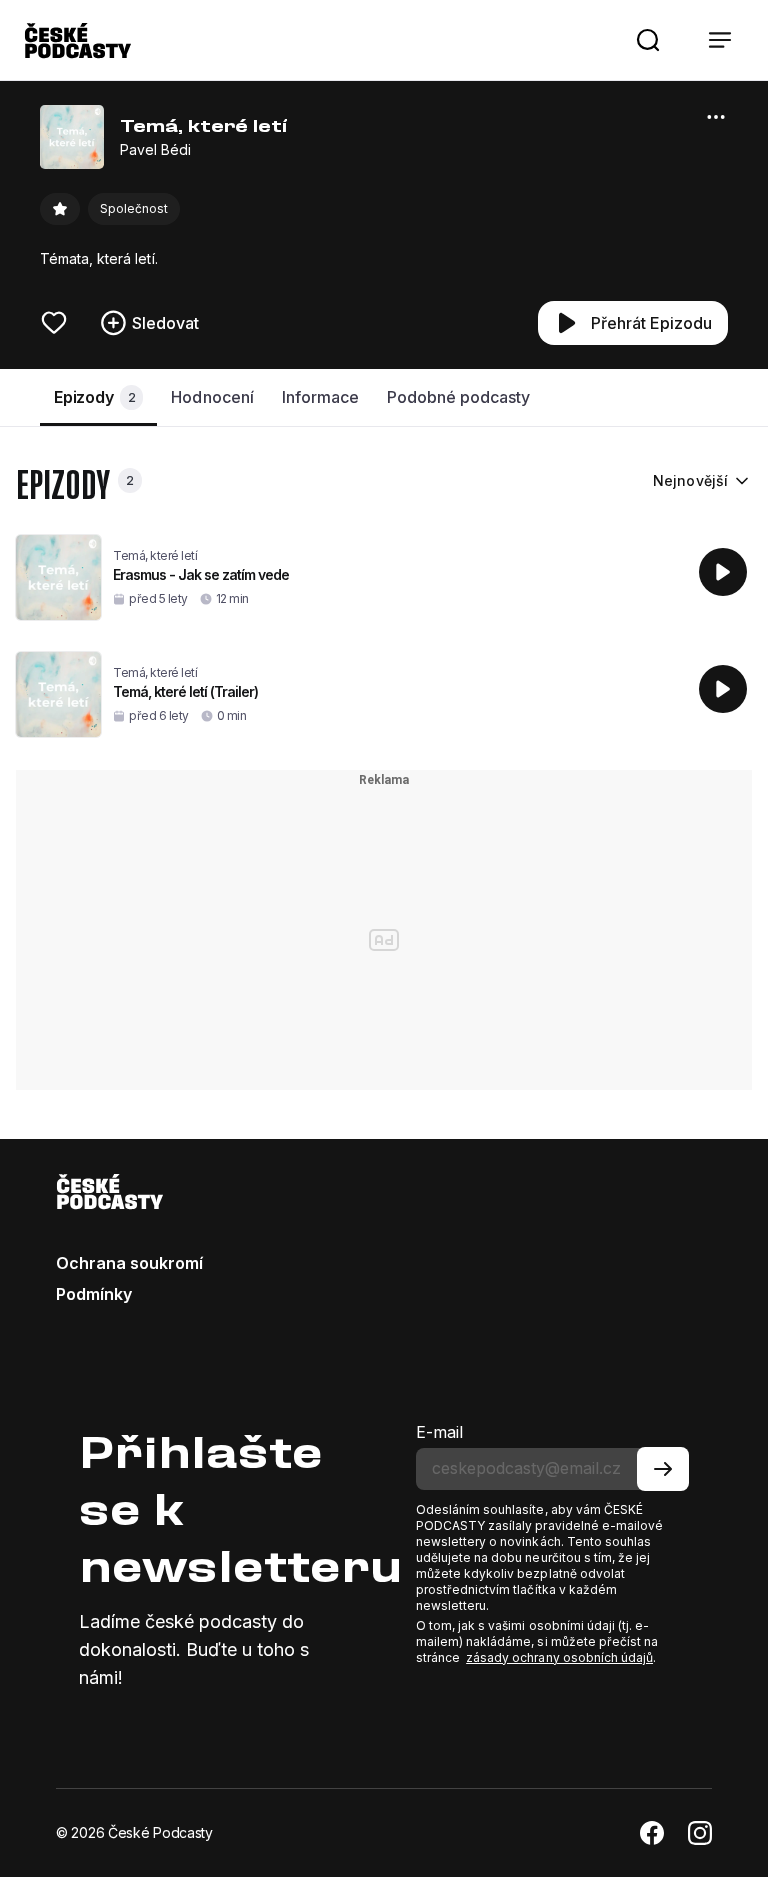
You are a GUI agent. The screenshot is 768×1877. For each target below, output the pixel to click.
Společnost (134, 208)
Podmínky (94, 1294)
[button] (648, 40)
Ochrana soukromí (129, 1263)
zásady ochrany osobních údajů (559, 1657)
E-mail (439, 1432)
